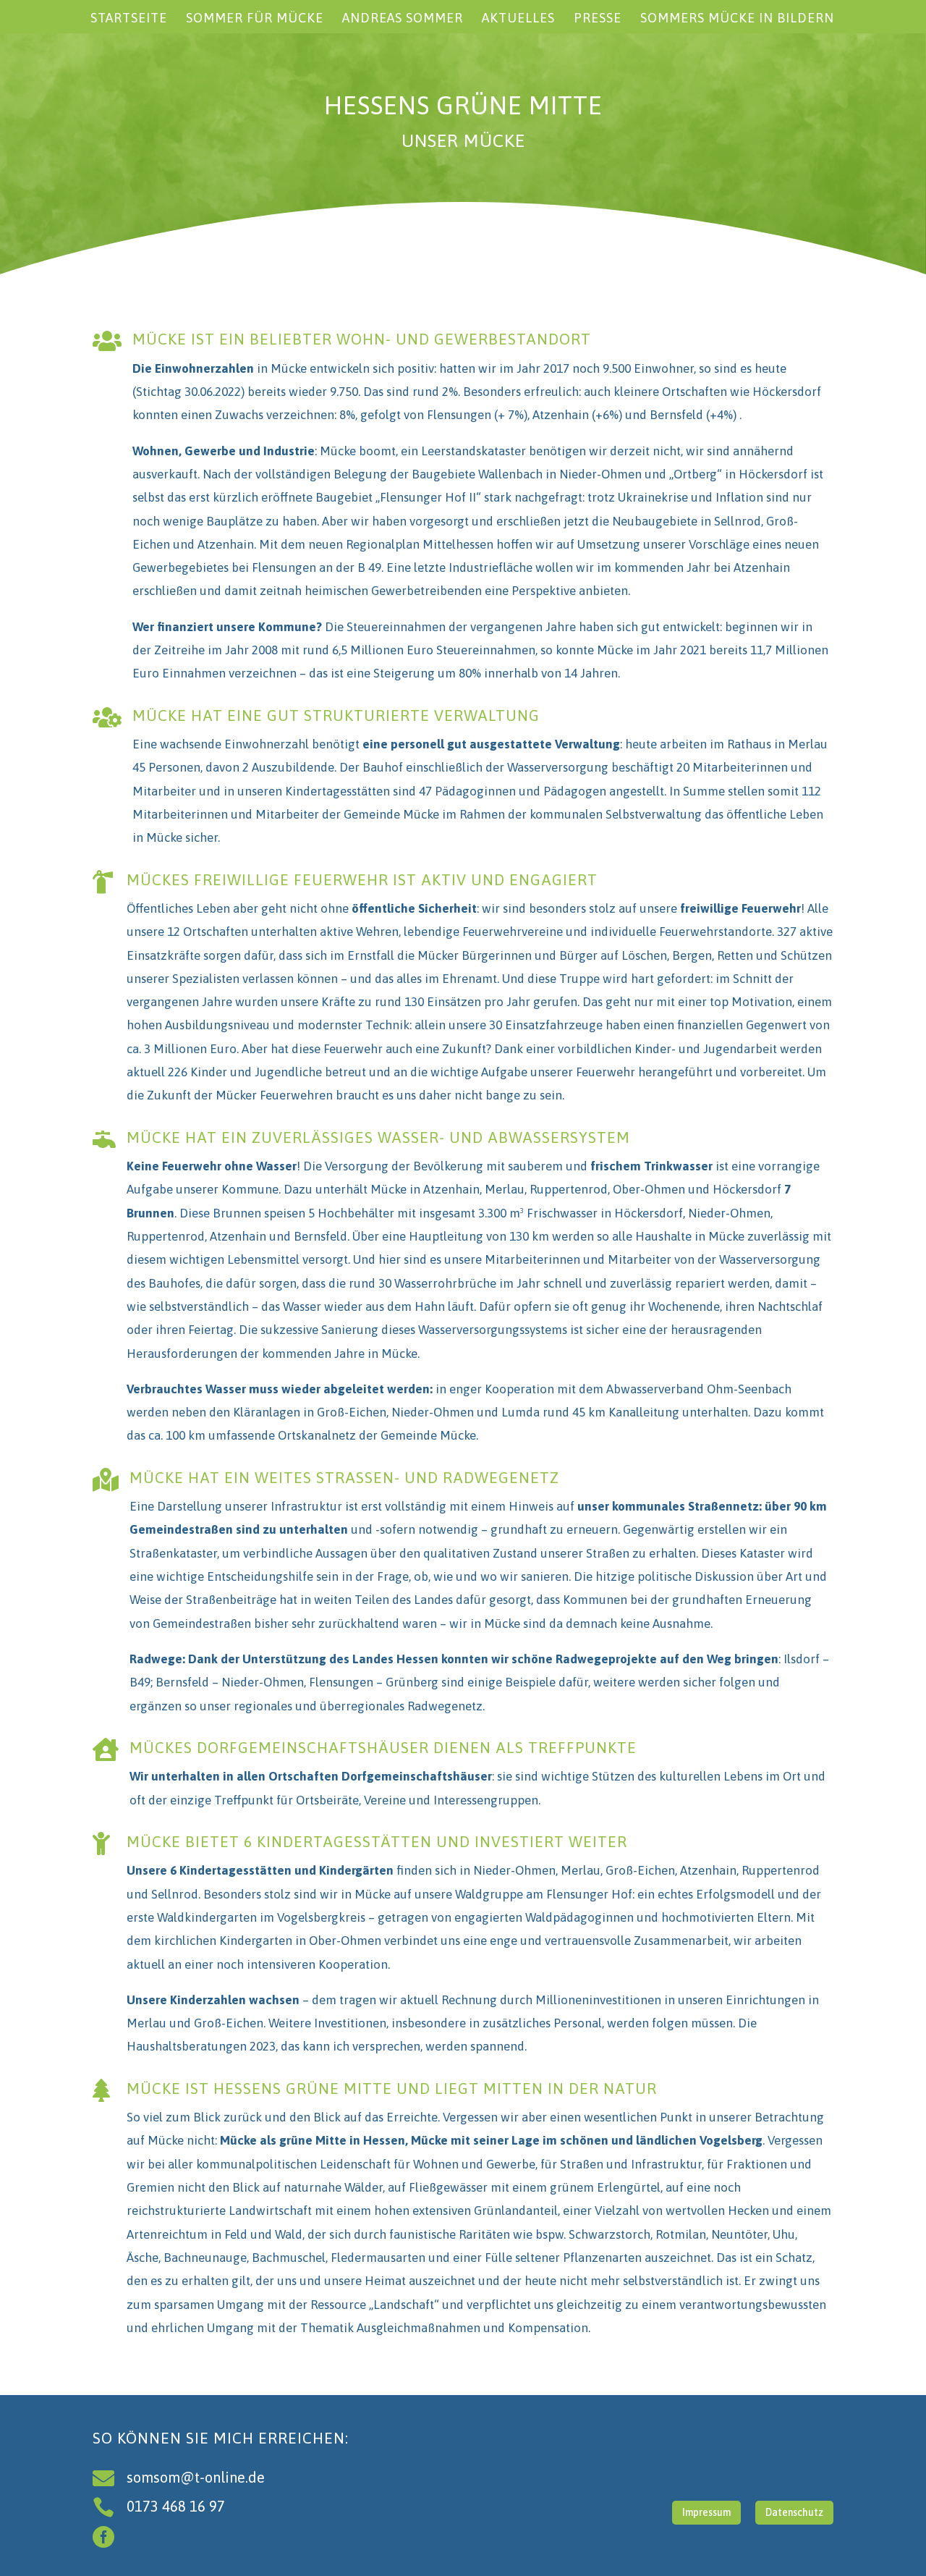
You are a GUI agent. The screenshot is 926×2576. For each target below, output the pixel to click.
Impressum (706, 2512)
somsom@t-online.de (196, 2477)
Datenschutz (794, 2512)
